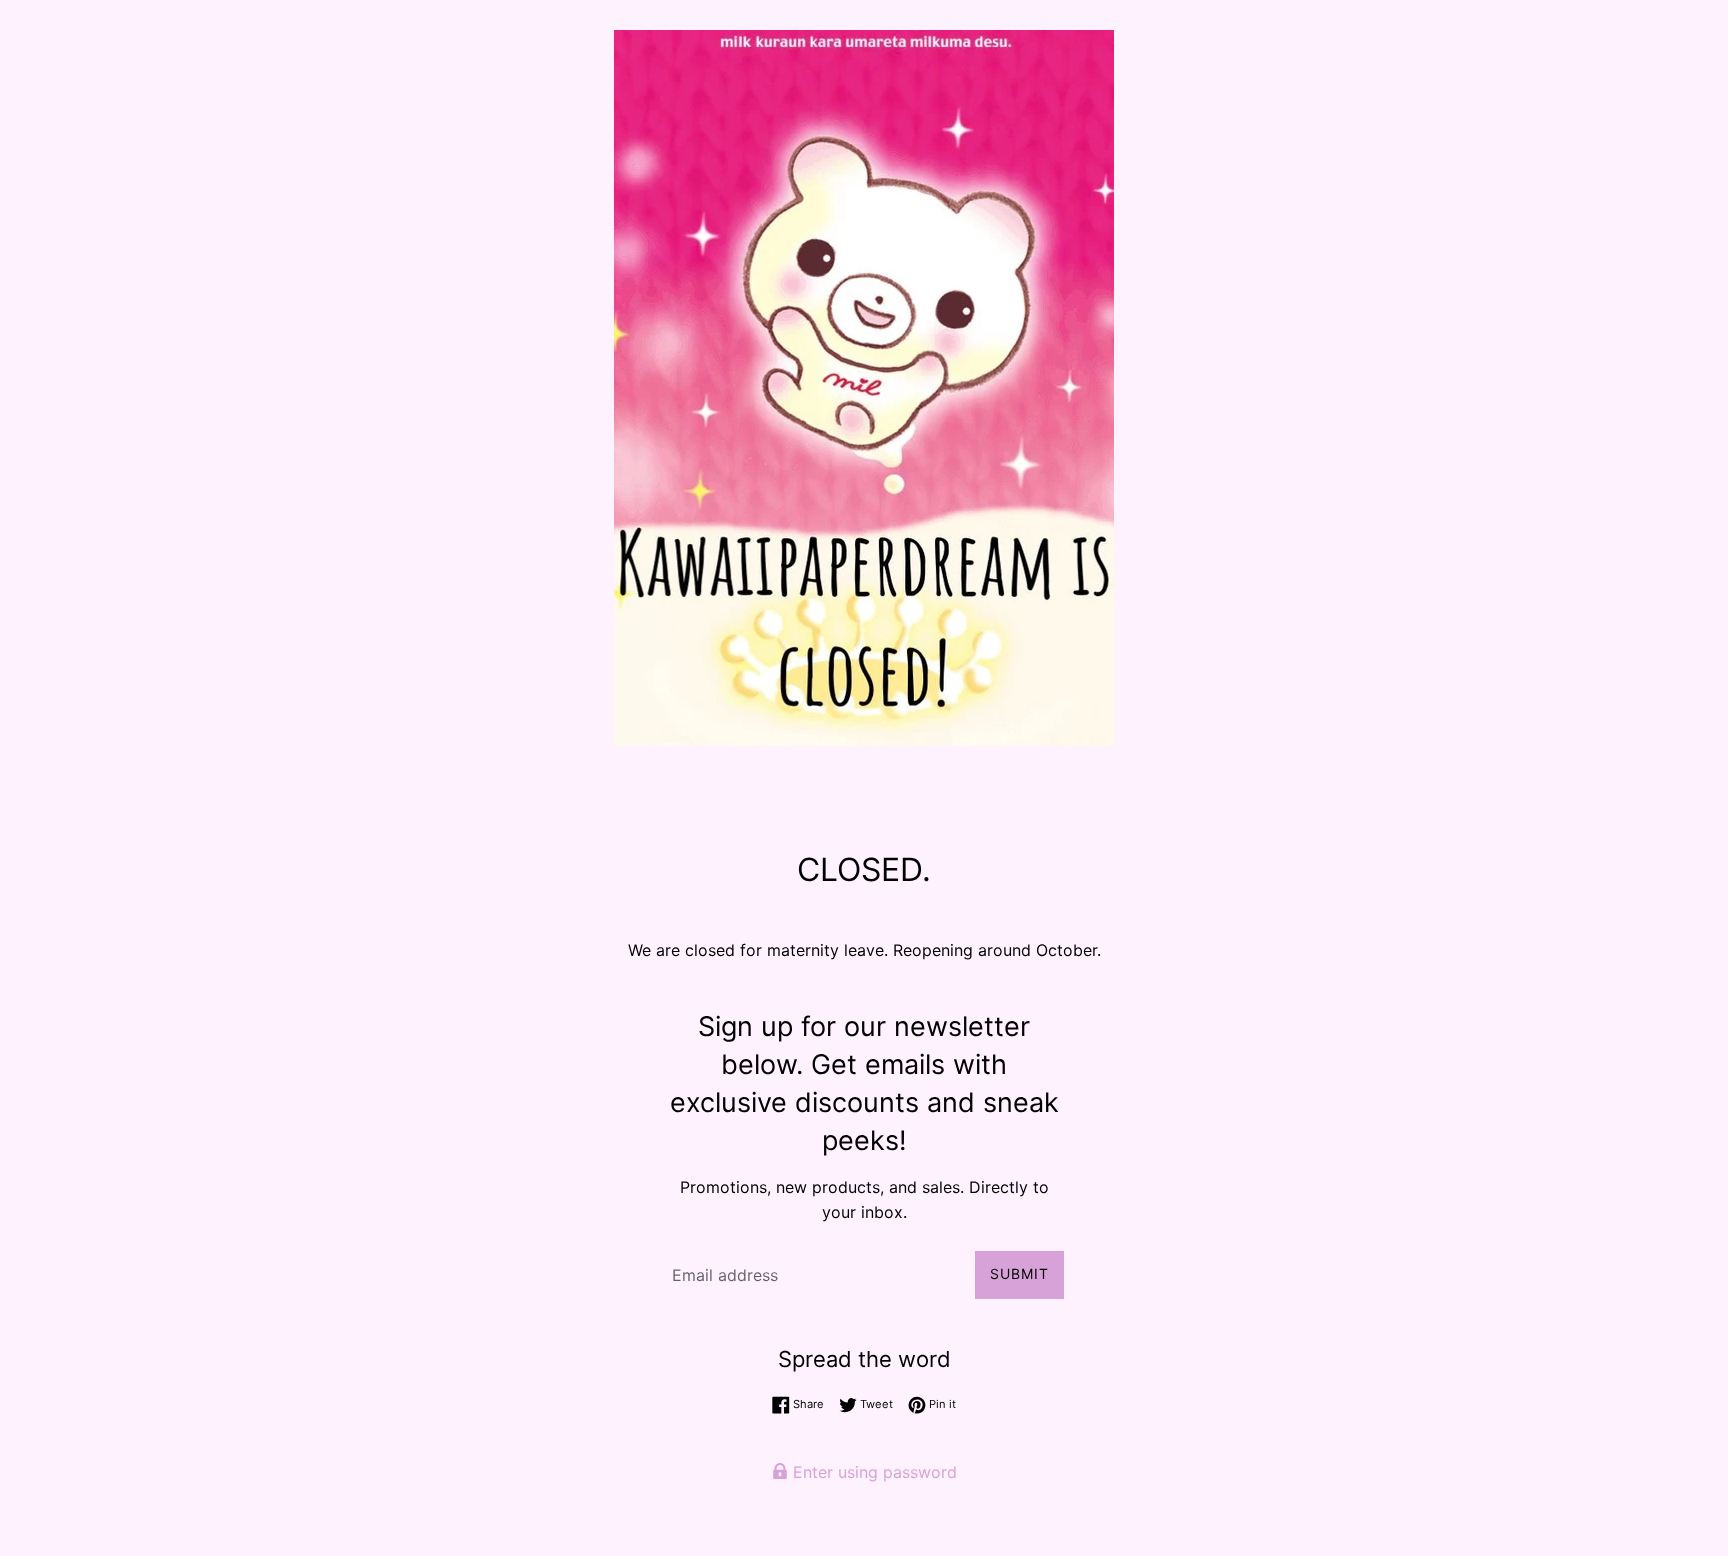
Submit (1019, 1273)
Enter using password (872, 1472)
